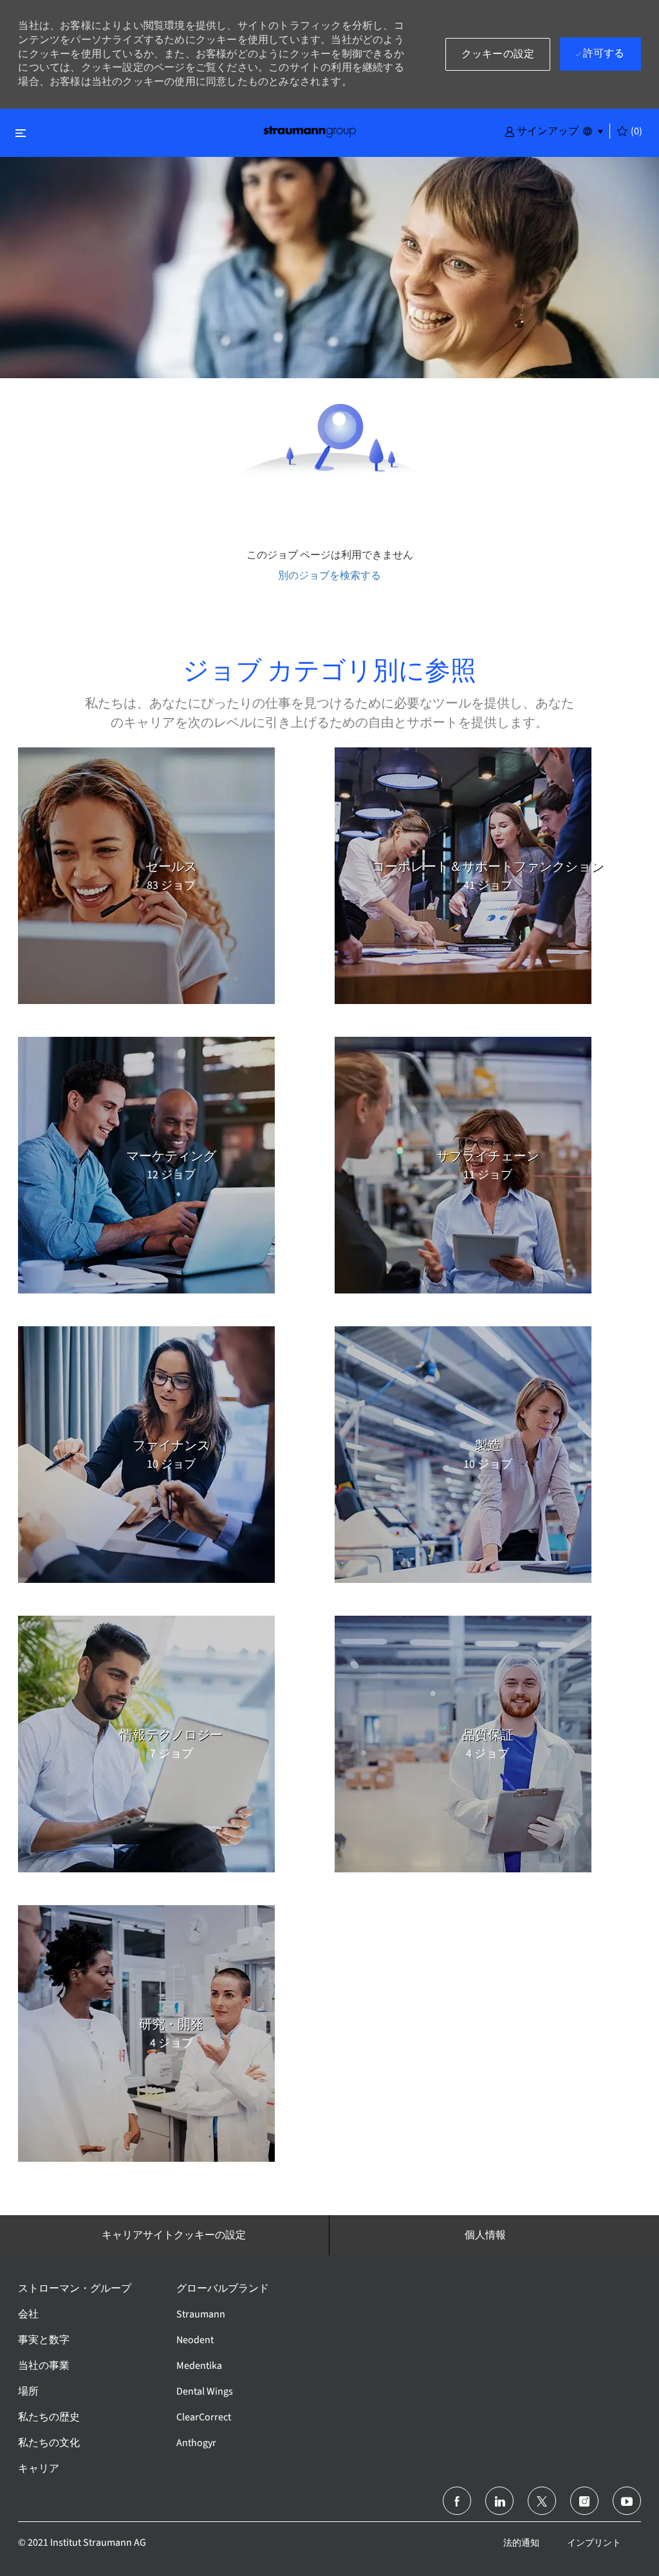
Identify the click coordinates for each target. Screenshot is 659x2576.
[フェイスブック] (457, 2501)
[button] (542, 131)
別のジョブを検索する (329, 575)
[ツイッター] (542, 2501)
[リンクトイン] (499, 2501)
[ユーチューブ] (627, 2501)
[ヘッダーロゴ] (310, 131)
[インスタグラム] (584, 2501)
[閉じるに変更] (21, 133)
